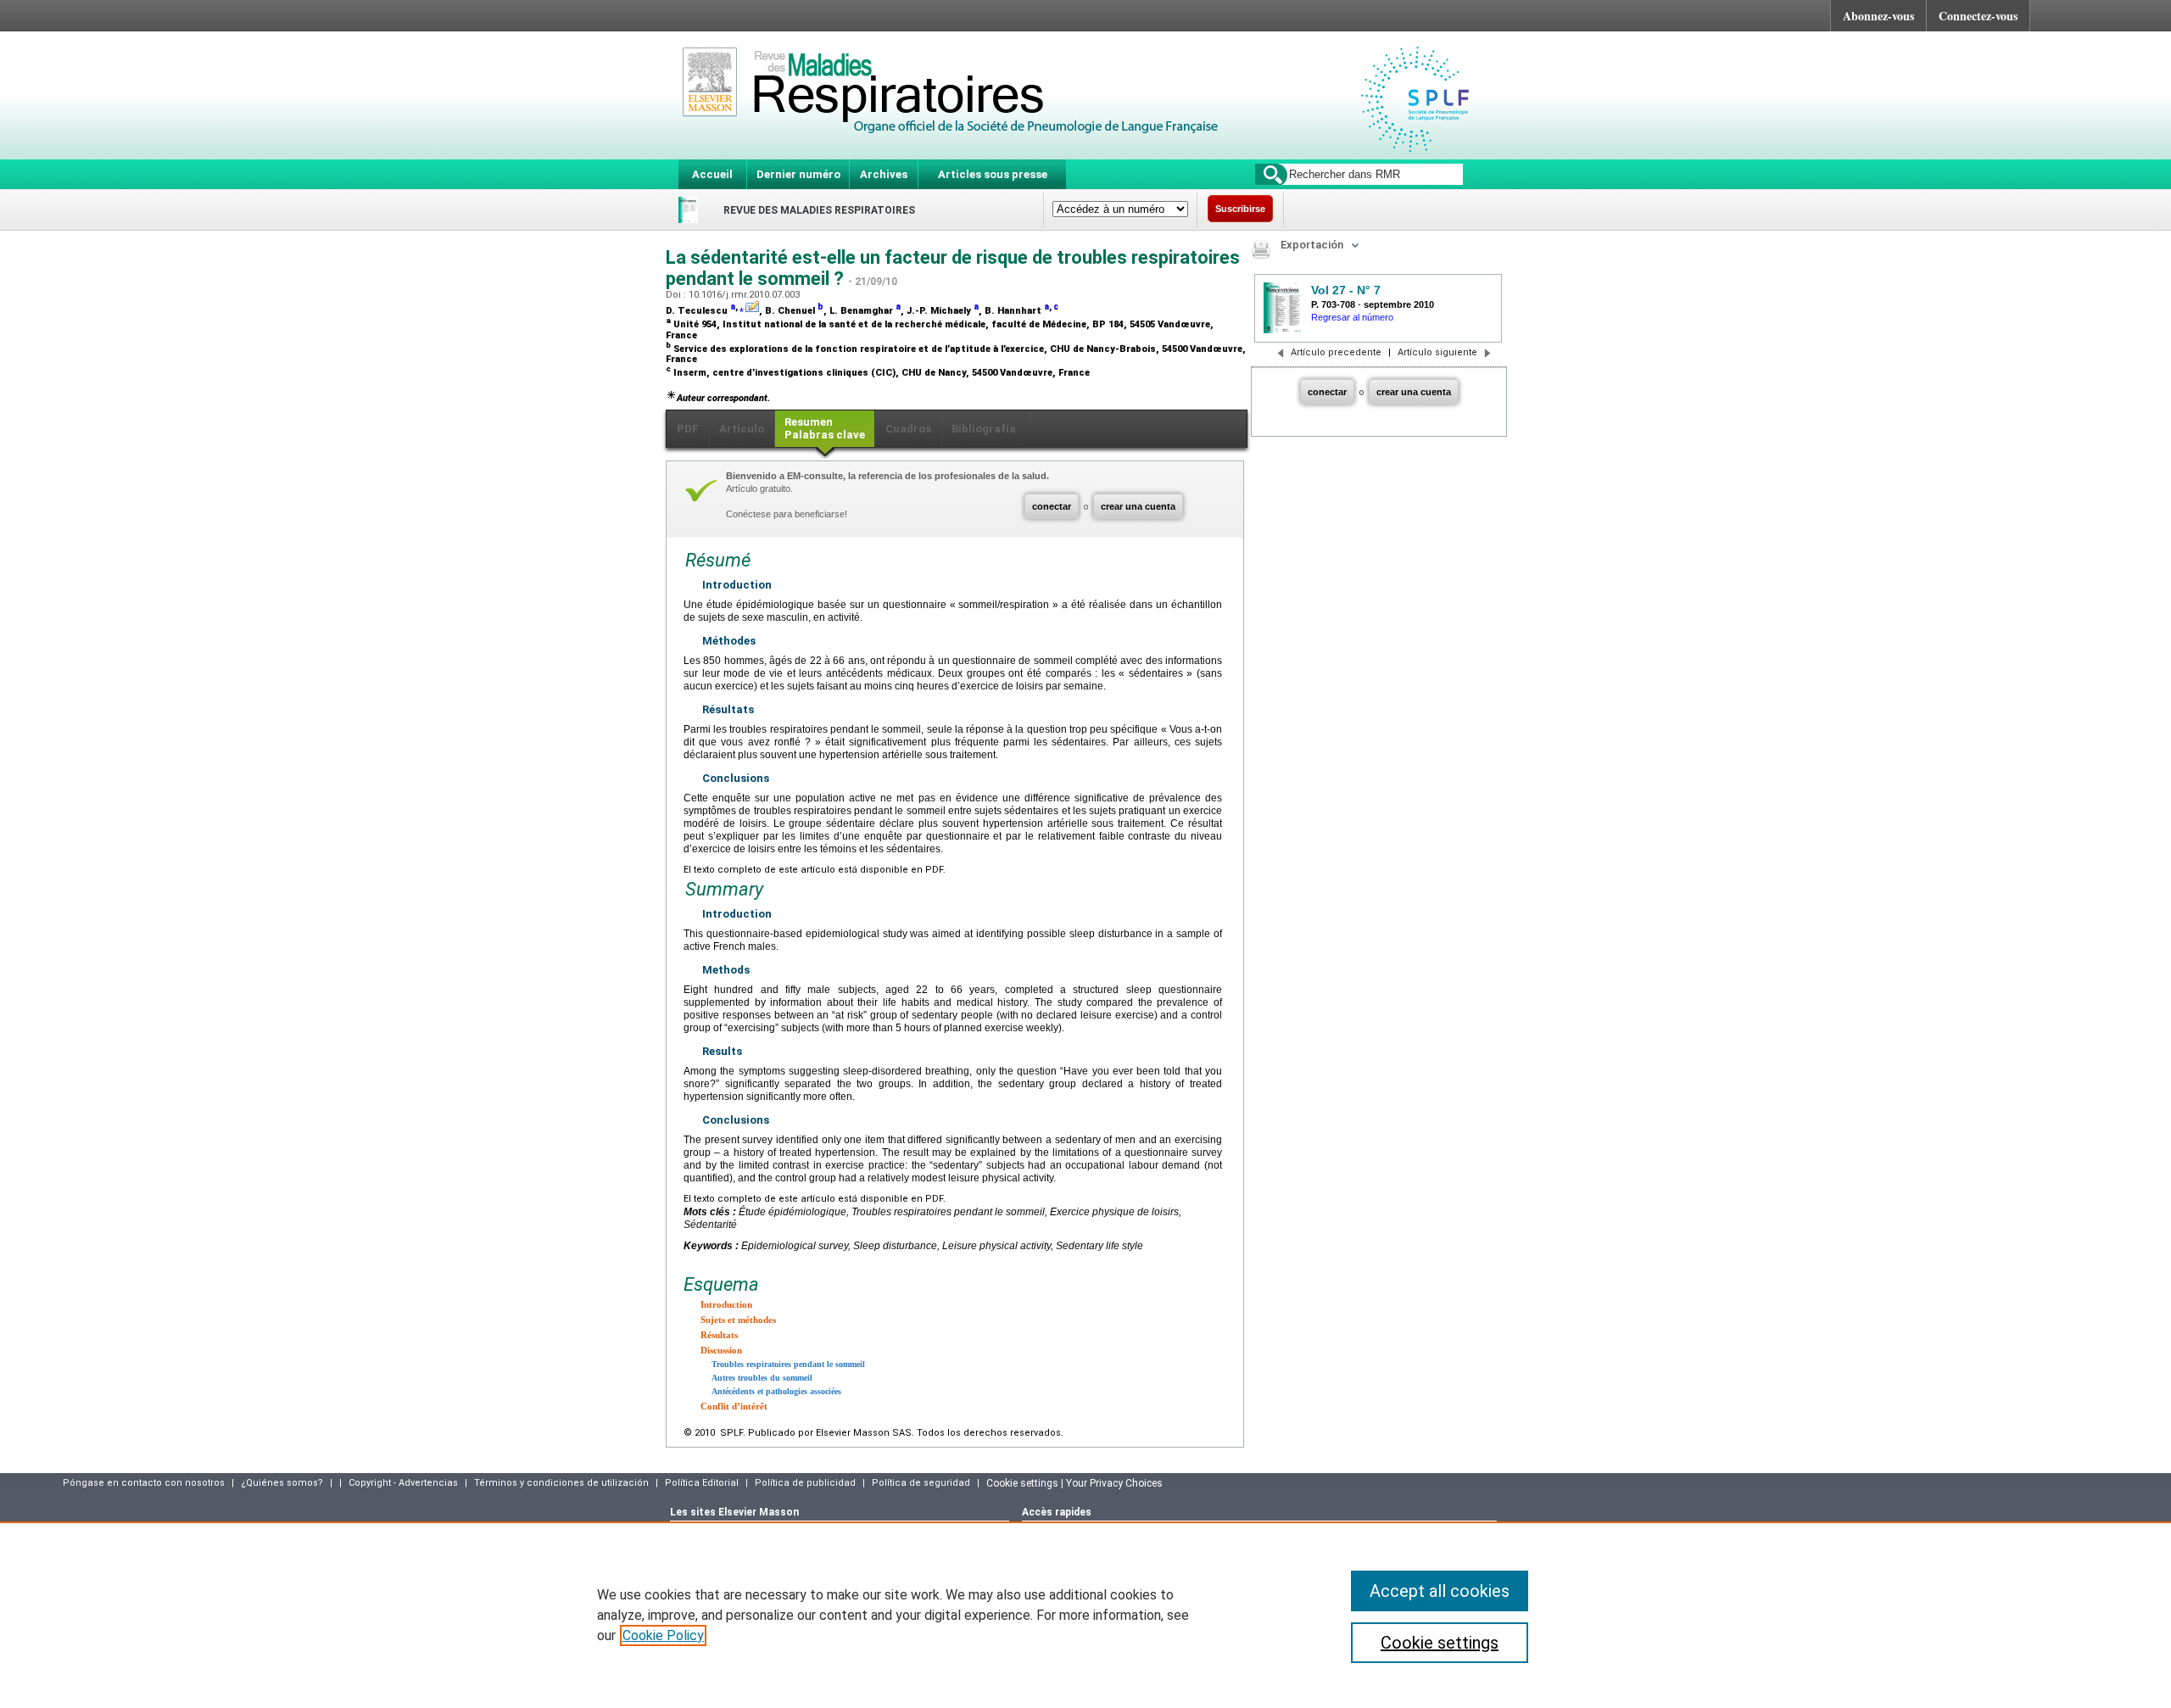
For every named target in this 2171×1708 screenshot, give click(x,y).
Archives (884, 174)
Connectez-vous (1978, 16)
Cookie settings (1440, 1643)
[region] (1085, 1615)
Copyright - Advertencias (403, 1483)
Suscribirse (1240, 209)
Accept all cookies (1440, 1591)
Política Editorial (702, 1483)
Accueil (712, 174)
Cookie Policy (663, 1635)
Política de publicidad (805, 1483)
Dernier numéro (798, 174)
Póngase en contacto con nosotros (144, 1483)
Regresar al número (1352, 317)
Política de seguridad (921, 1483)
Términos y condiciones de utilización (561, 1483)
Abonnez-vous (1878, 16)
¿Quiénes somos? (282, 1483)
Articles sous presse (993, 174)
